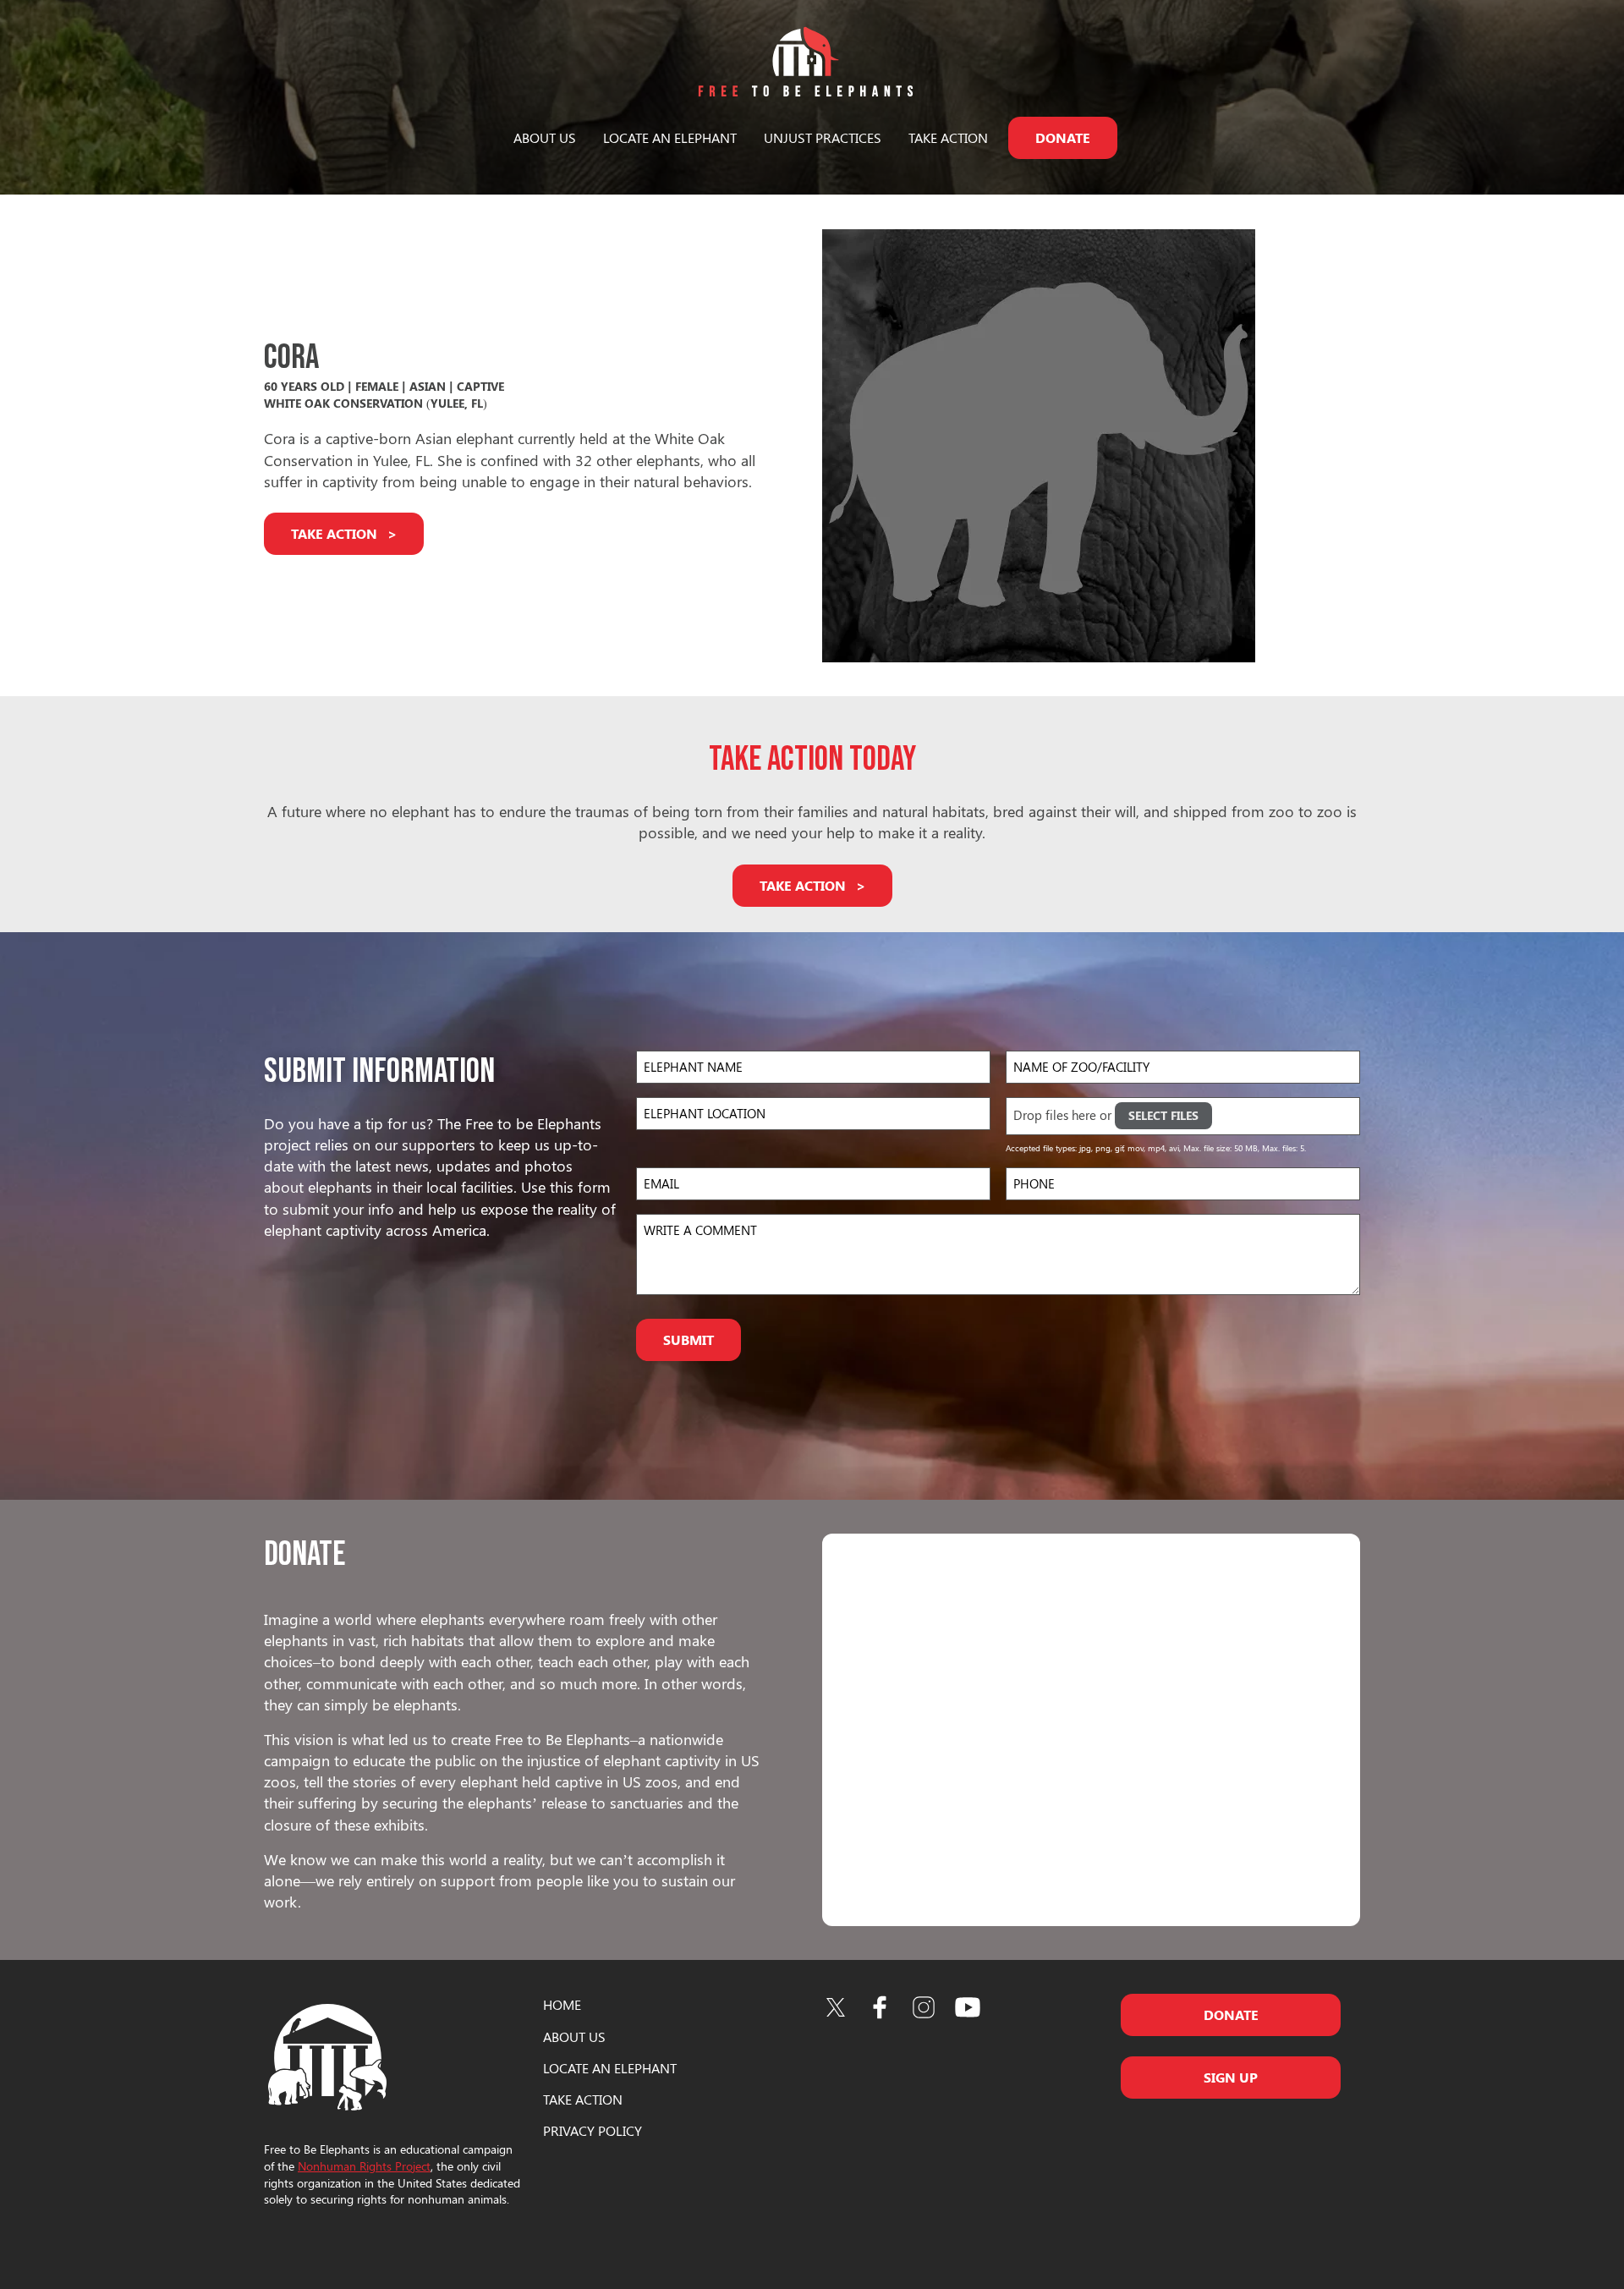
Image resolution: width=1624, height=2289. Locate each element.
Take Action (948, 137)
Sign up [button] (1231, 2077)
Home (562, 2004)
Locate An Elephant (610, 2068)
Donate (1063, 137)
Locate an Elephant (670, 137)
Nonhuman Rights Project (364, 2166)
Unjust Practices (823, 137)
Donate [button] (1231, 2015)
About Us (545, 137)
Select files (1163, 1115)
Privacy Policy (593, 2130)
